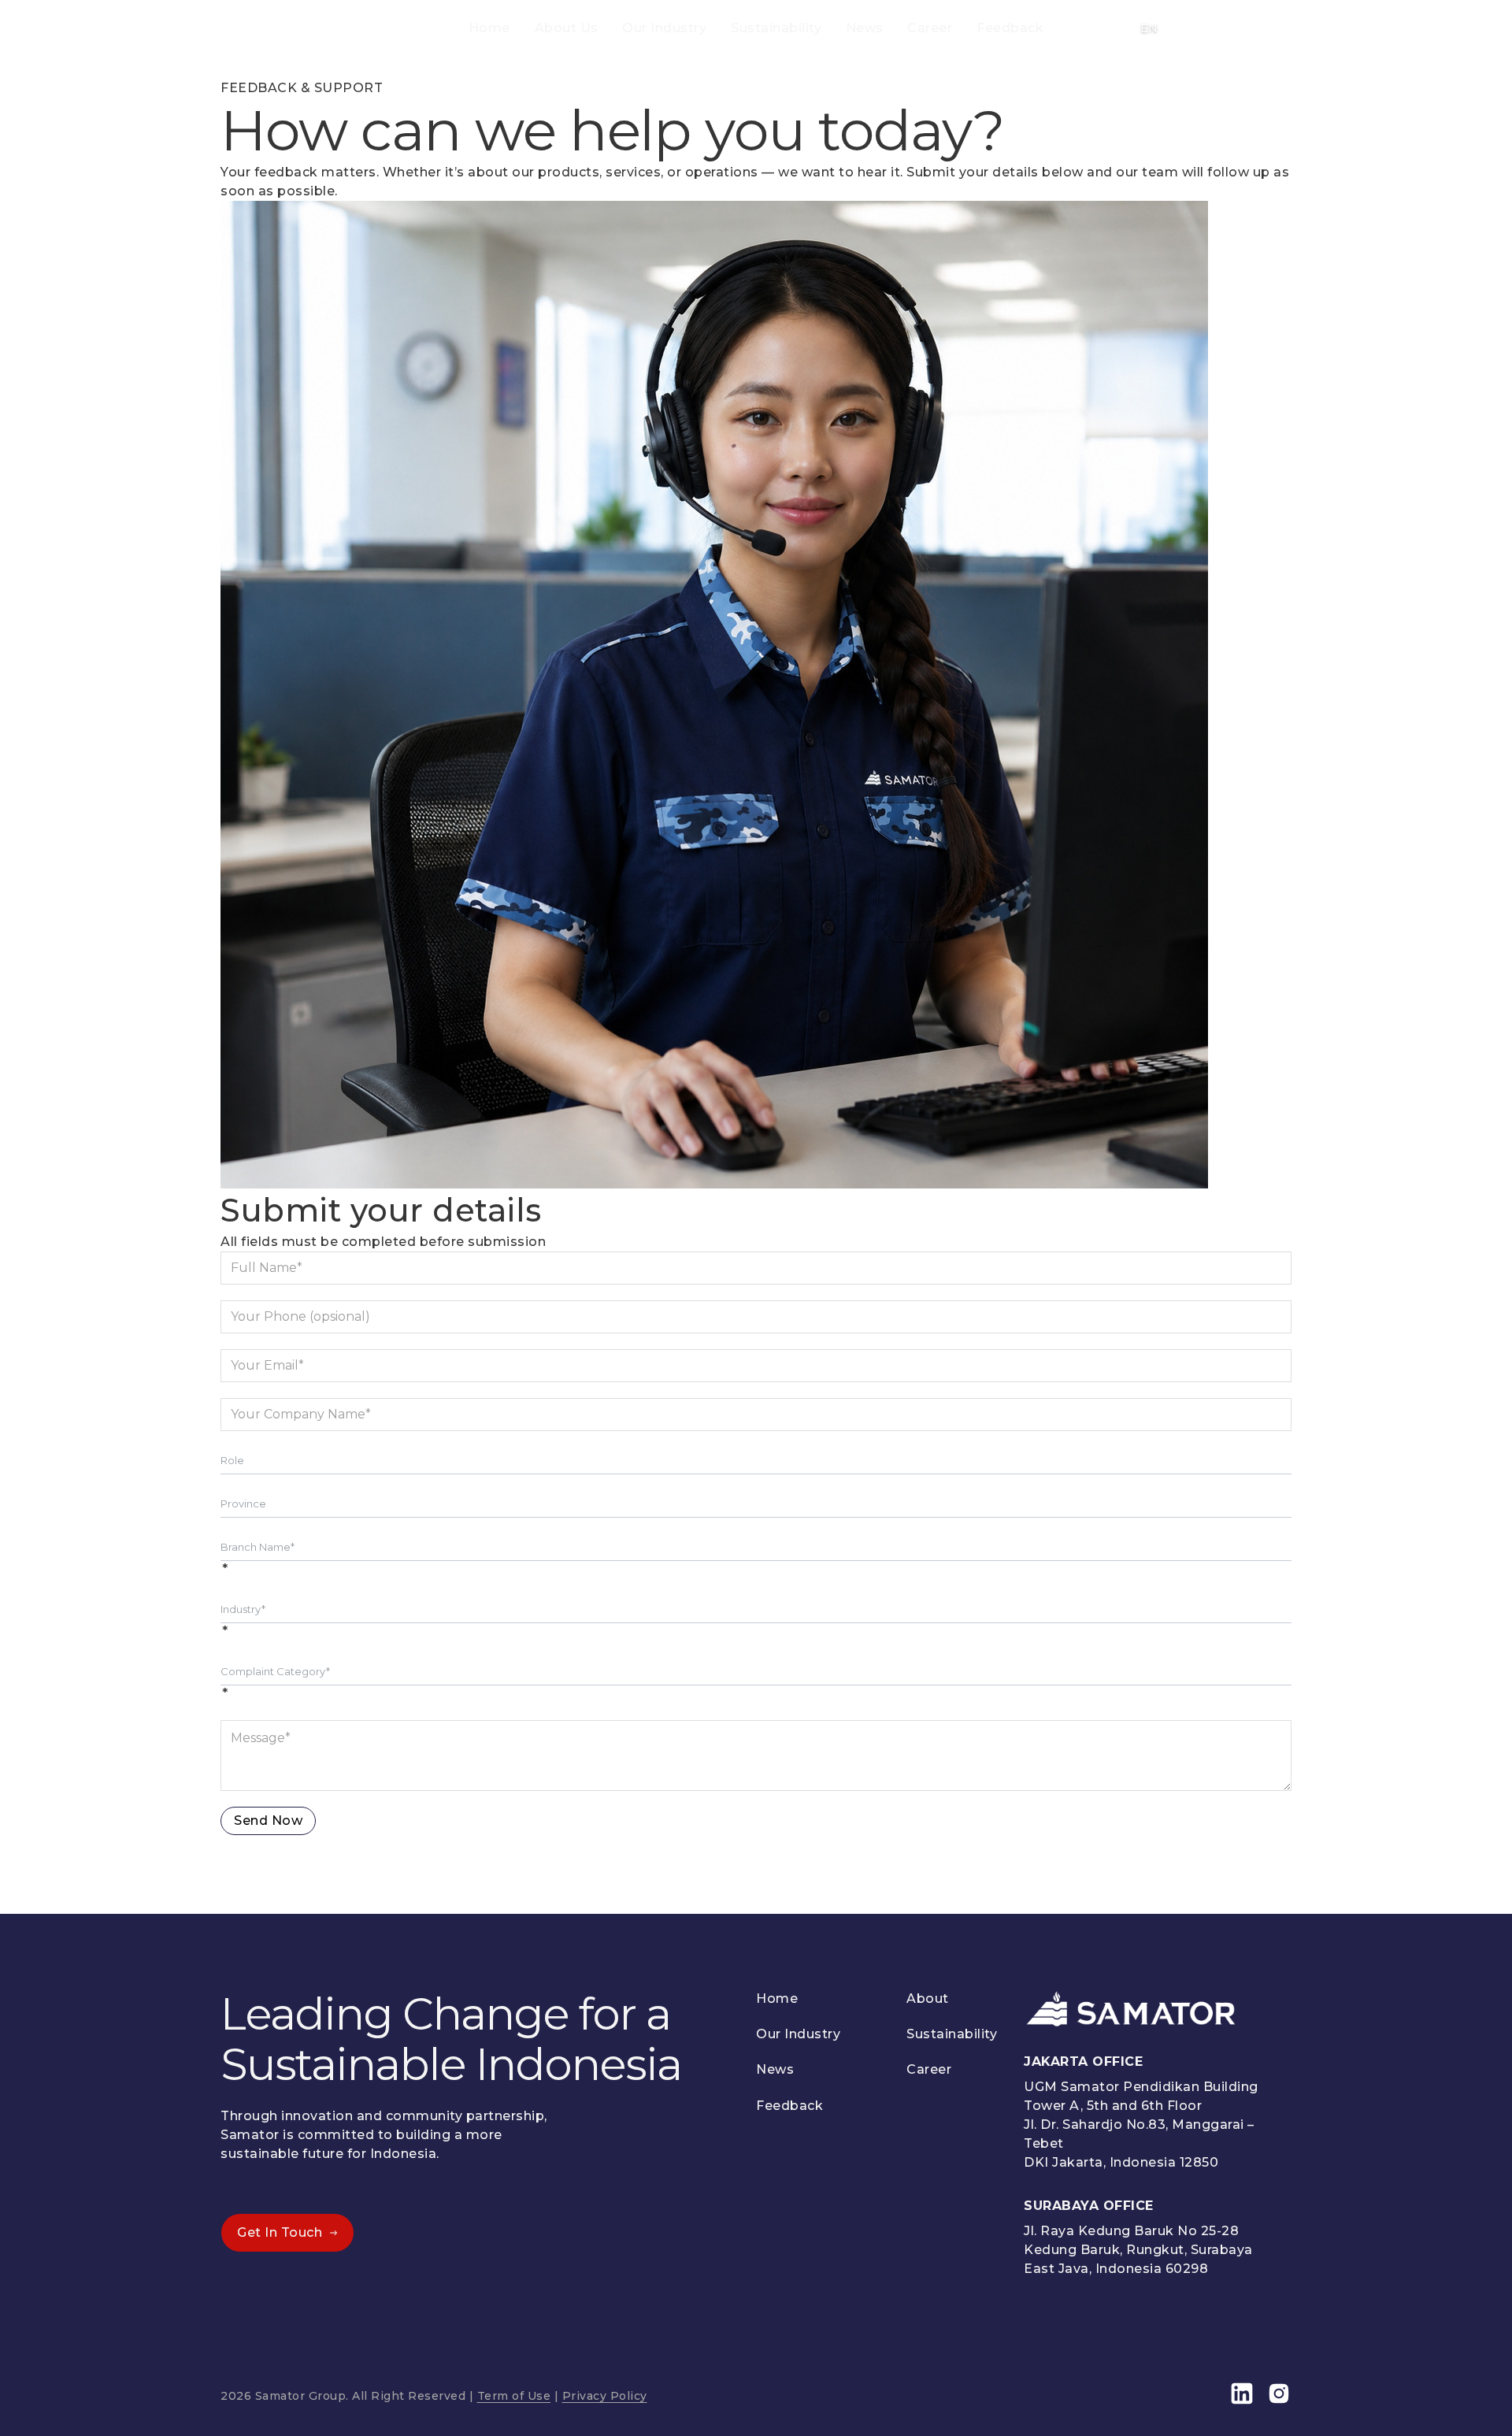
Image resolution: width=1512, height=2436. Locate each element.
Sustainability (776, 28)
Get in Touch (280, 2232)
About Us (567, 28)
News (865, 28)
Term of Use (514, 2396)
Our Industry (664, 28)
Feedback (1010, 28)
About (928, 1998)
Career (930, 28)
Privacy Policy (605, 2396)
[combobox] (756, 1460)
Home (489, 28)
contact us (1230, 28)
